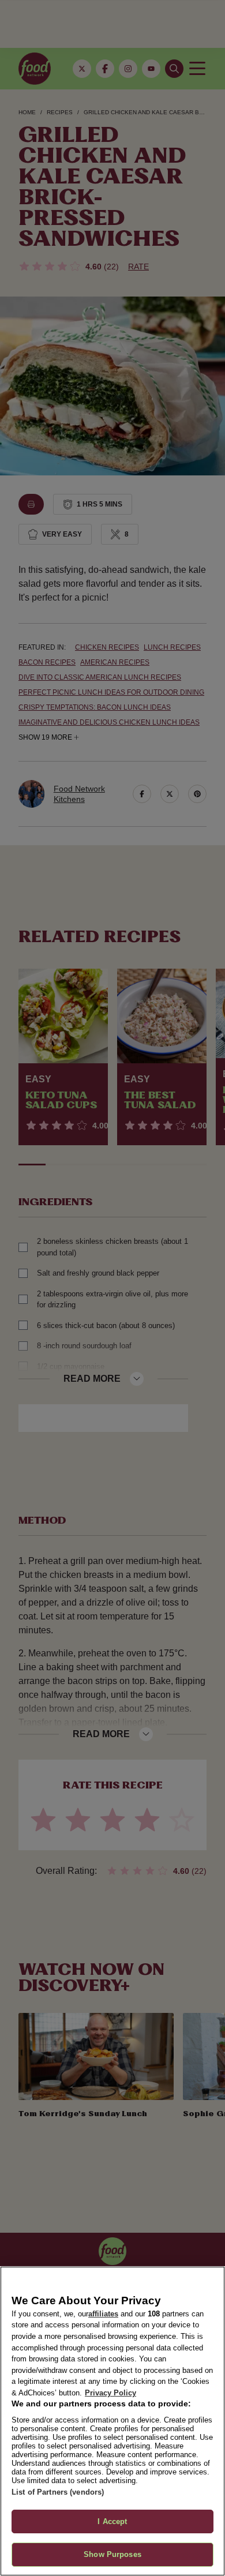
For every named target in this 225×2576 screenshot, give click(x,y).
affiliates (103, 2314)
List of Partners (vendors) (58, 2492)
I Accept (112, 2521)
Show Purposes (112, 2554)
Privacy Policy (110, 2393)
